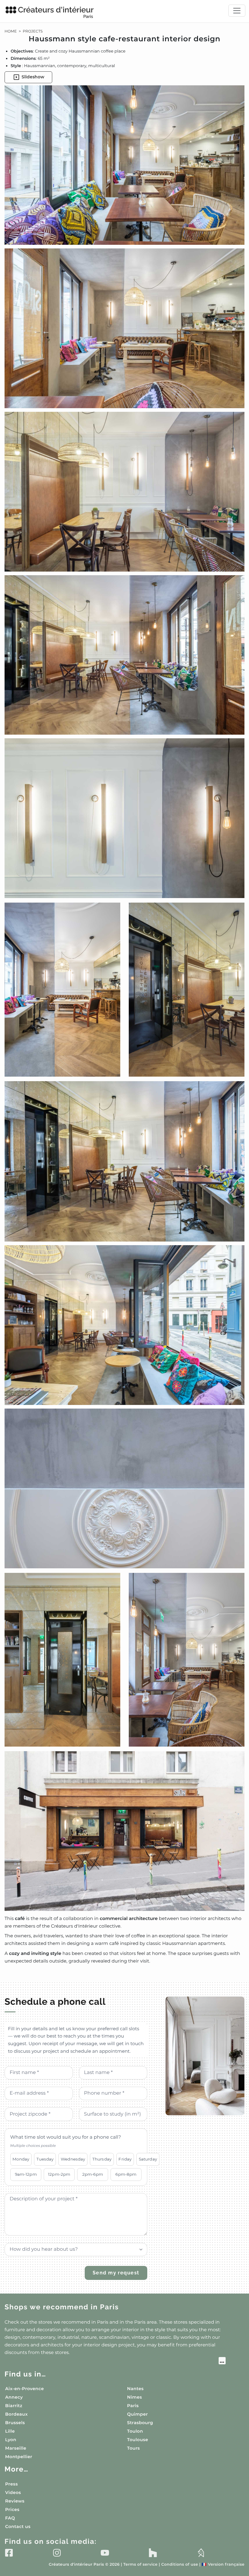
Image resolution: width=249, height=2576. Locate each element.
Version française (223, 2565)
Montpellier (19, 2457)
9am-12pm (26, 2174)
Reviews (15, 2501)
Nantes (136, 2389)
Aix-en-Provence (24, 2389)
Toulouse (138, 2440)
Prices (12, 2509)
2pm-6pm (93, 2174)
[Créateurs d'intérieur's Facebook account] (9, 2553)
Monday (21, 2159)
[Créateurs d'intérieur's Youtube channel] (105, 2553)
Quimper (138, 2414)
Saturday (148, 2159)
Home (11, 31)
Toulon (135, 2431)
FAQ (10, 2518)
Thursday (102, 2159)
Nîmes (135, 2397)
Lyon (11, 2440)
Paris (133, 2406)
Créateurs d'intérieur (56, 12)
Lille (10, 2431)
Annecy (14, 2397)
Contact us (18, 2526)
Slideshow (33, 77)
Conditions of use (180, 2565)
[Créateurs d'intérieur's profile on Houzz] (153, 2553)
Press (12, 2484)
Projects (33, 31)
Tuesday (45, 2159)
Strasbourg (140, 2423)
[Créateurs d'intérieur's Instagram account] (57, 2553)
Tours (134, 2448)
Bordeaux (16, 2414)
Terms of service (140, 2565)
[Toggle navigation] (237, 11)
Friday (125, 2159)
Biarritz (14, 2406)
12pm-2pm (59, 2174)
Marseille (16, 2448)
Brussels (15, 2423)
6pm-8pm (126, 2174)
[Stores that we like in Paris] (115, 2362)
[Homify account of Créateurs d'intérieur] (201, 2553)
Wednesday (73, 2159)
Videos (13, 2492)
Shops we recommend (62, 2307)
